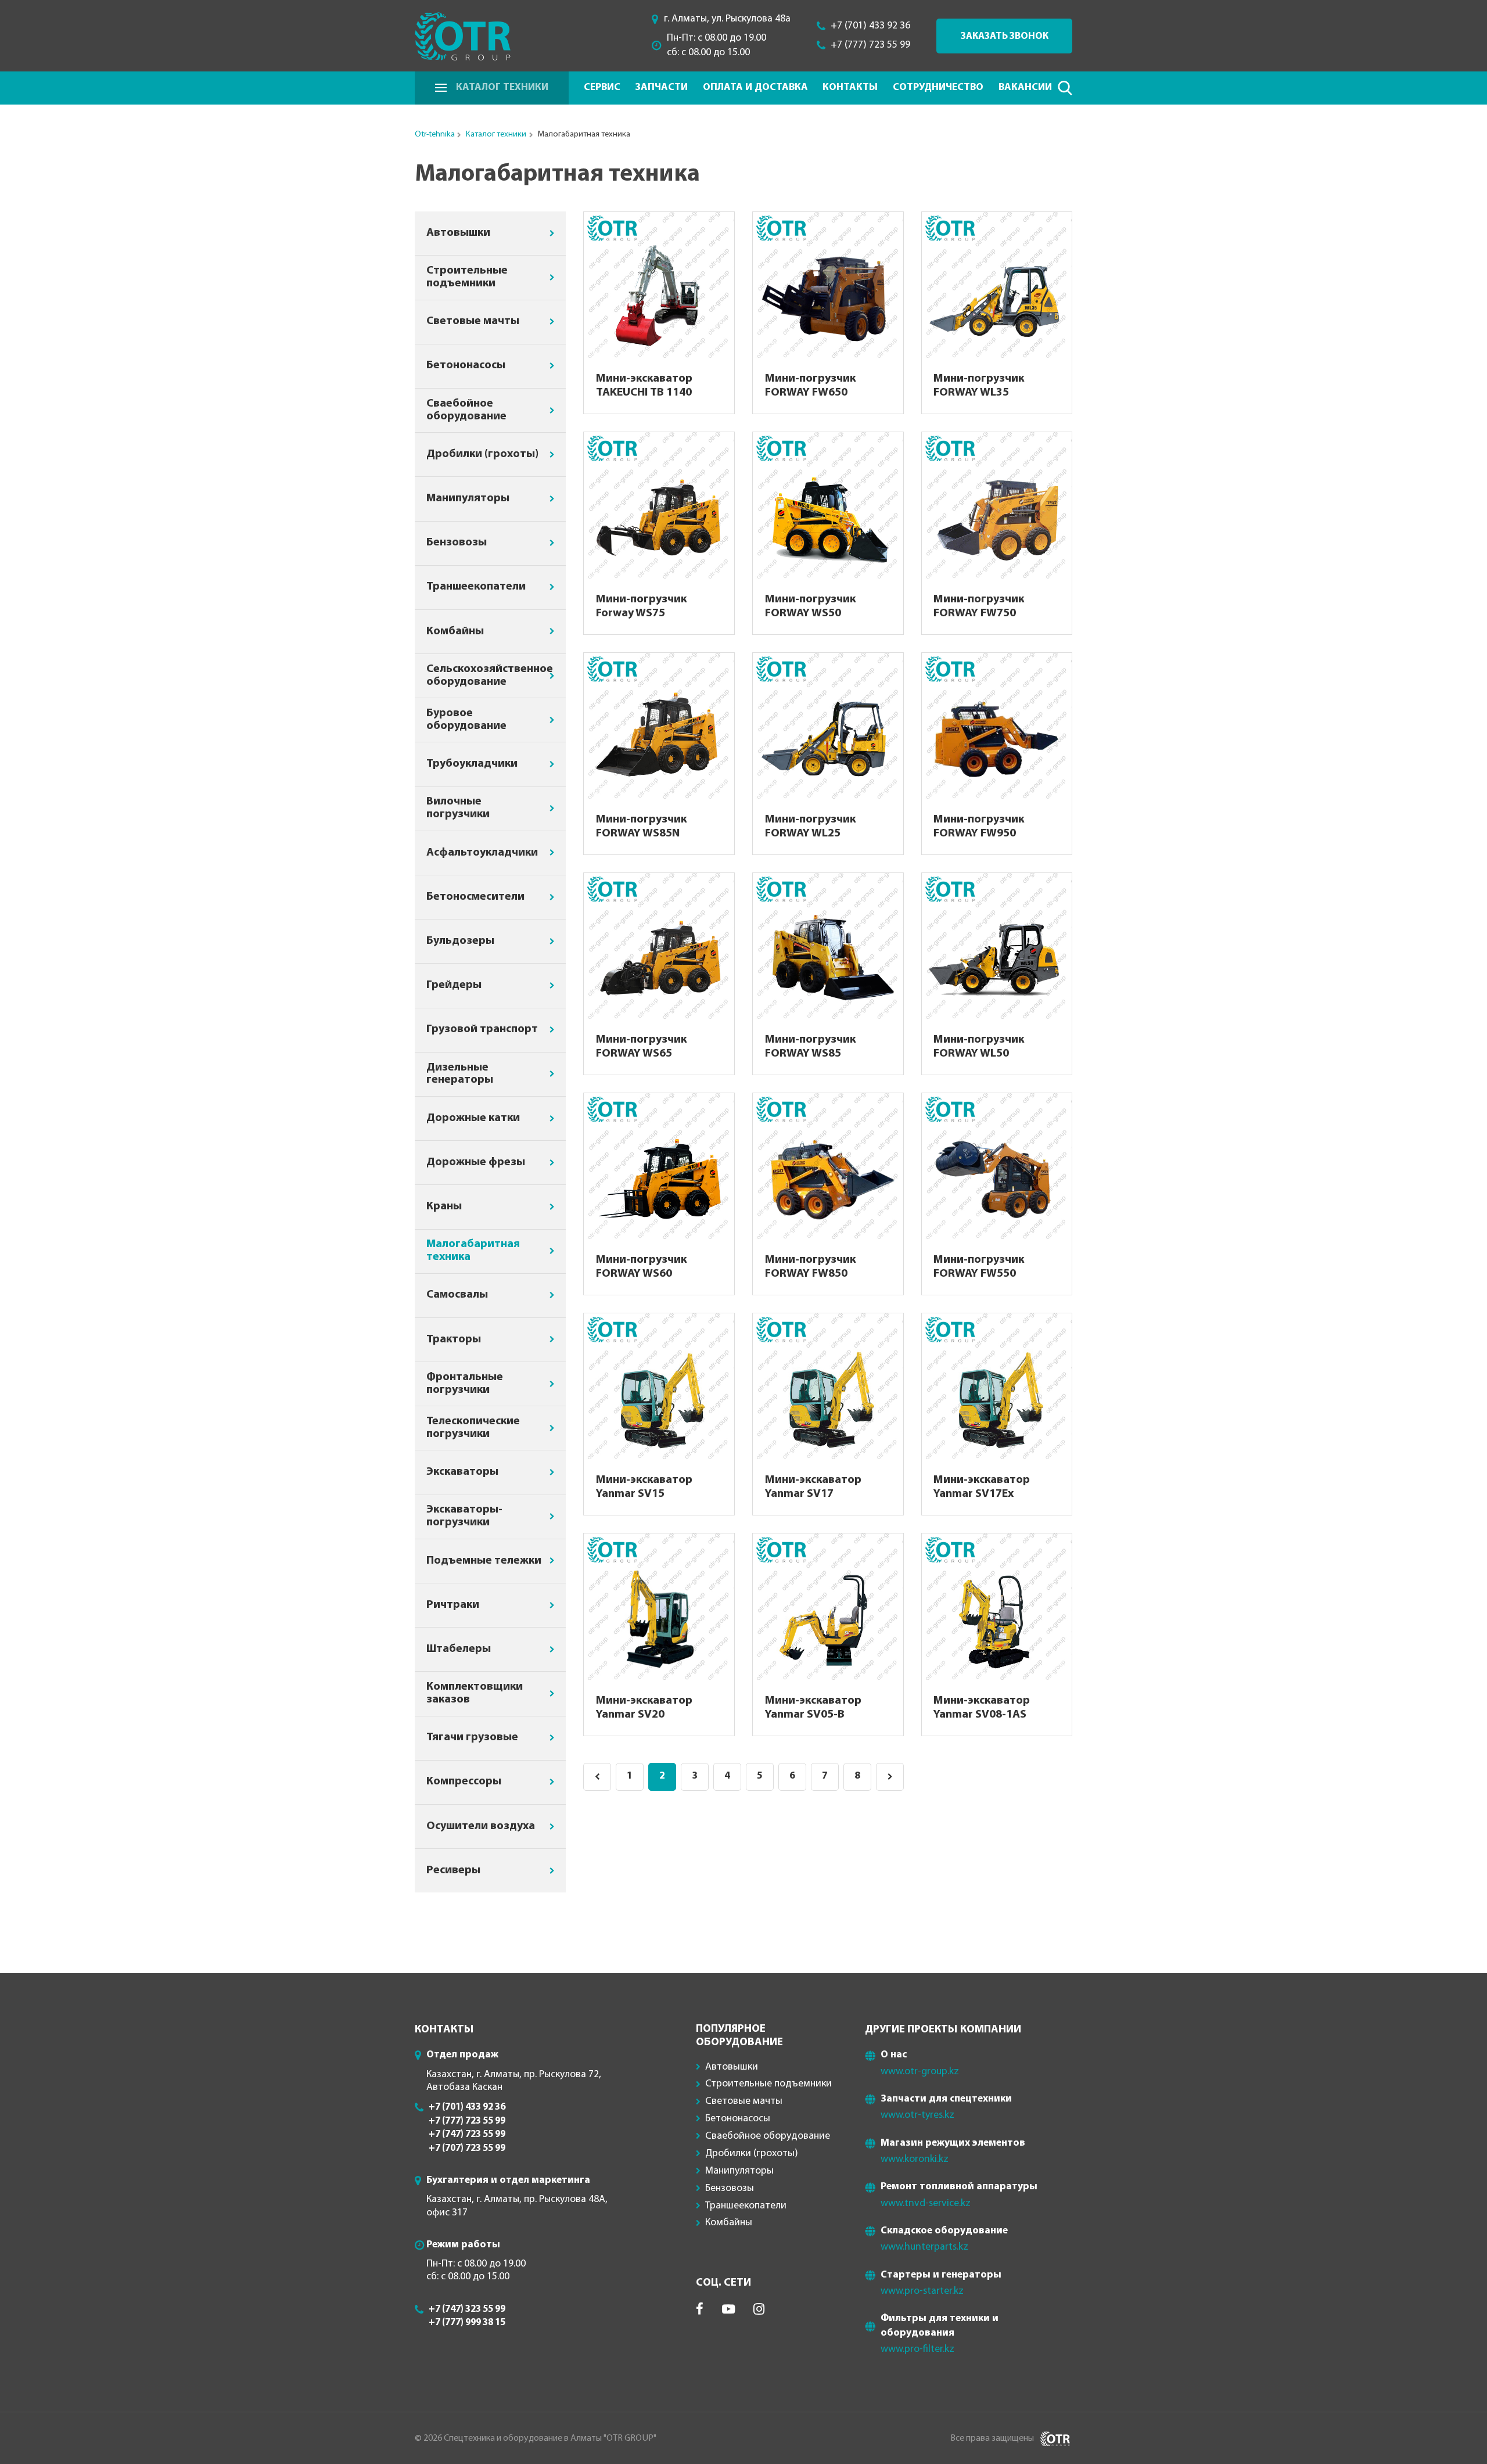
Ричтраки (453, 1605)
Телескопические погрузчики (473, 1428)
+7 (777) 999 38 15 (467, 2323)
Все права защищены (992, 2438)
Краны (444, 1206)
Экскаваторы (462, 1472)
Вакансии (1025, 87)
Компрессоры (464, 1781)
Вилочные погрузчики (458, 808)
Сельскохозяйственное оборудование (490, 676)
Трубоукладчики (472, 764)
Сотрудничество (938, 87)
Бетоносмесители (475, 897)
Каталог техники (502, 87)
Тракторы (454, 1339)
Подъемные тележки (484, 1561)
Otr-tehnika (435, 134)
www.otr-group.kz (920, 2072)
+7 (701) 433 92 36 (870, 26)
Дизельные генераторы (460, 1074)
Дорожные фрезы (476, 1162)
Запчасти (661, 87)
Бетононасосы (466, 365)
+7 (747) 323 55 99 (467, 2309)
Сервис (602, 87)
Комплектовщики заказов (475, 1693)
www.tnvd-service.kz (926, 2203)
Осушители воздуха (481, 1826)
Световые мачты (473, 321)
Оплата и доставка (755, 87)
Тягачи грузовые (472, 1737)
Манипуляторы (468, 498)
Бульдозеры (460, 941)
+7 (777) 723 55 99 (870, 45)
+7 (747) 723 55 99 (467, 2134)
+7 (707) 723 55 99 (467, 2148)
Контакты (850, 87)
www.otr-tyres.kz (917, 2115)
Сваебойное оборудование (466, 410)
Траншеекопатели (476, 587)
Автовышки (458, 233)
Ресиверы (453, 1870)
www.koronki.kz (915, 2159)
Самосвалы (457, 1295)
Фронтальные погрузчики (465, 1384)
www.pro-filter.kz (917, 2349)
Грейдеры (454, 985)
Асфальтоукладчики (482, 853)
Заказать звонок (1005, 36)
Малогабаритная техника (473, 1251)
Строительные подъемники (467, 277)
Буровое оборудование (466, 720)
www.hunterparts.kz (924, 2247)
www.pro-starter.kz (922, 2291)
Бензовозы (457, 543)
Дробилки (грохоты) (482, 454)
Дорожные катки (473, 1118)
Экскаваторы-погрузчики (464, 1516)
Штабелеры (459, 1649)
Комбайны (455, 631)
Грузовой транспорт (482, 1029)
